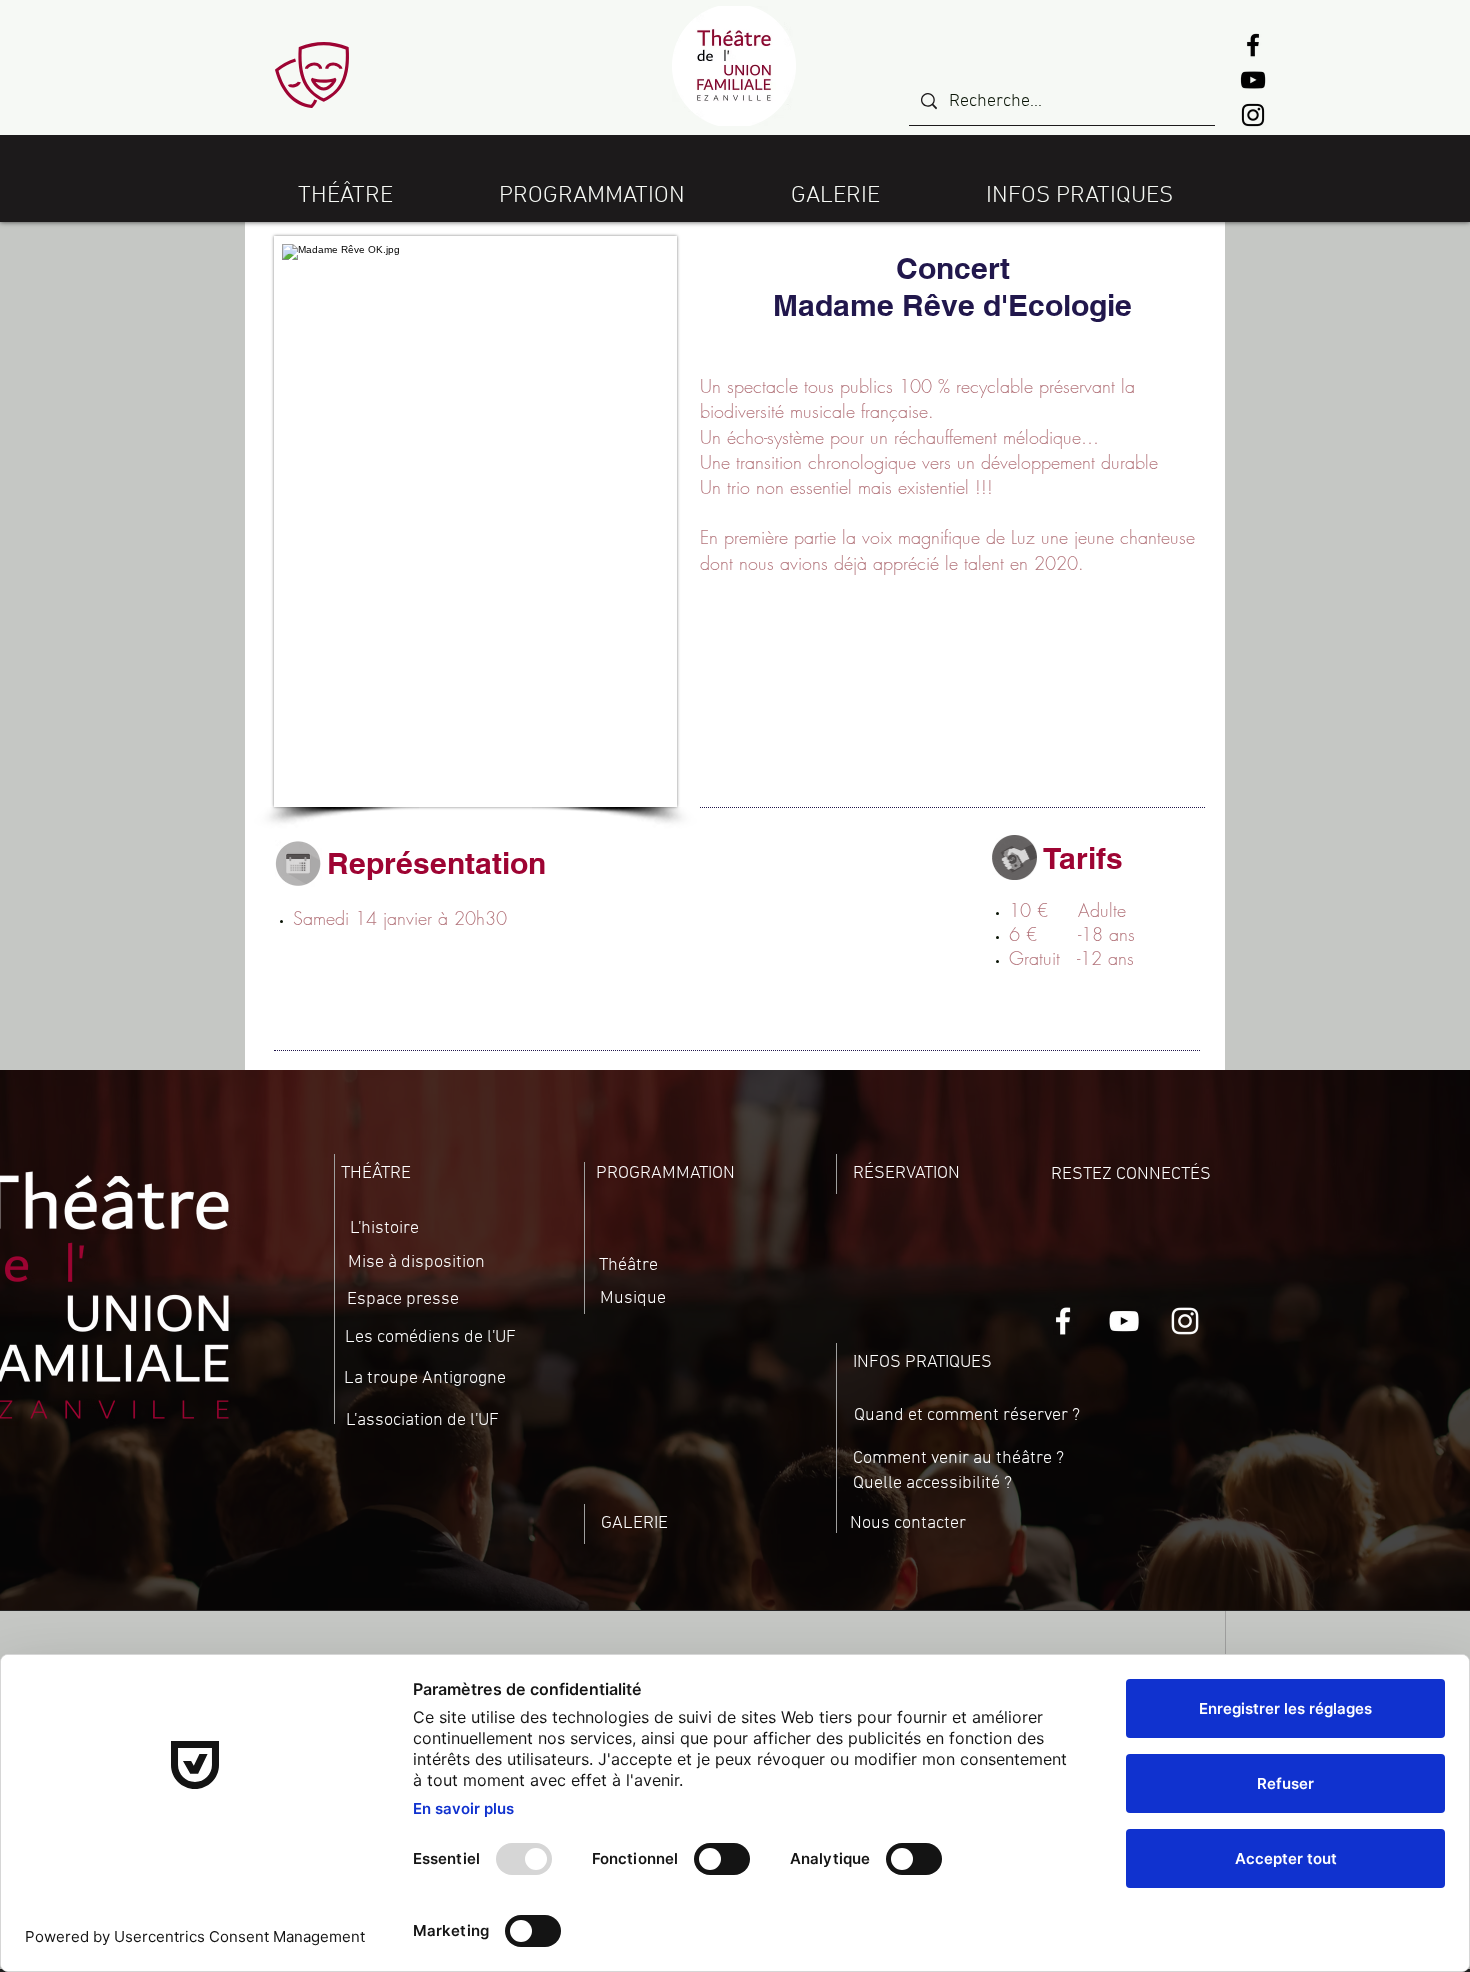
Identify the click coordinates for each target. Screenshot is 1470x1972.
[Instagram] (1253, 115)
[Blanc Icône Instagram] (1185, 1321)
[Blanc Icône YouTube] (1124, 1321)
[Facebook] (1253, 45)
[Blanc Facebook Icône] (1063, 1321)
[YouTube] (1253, 80)
